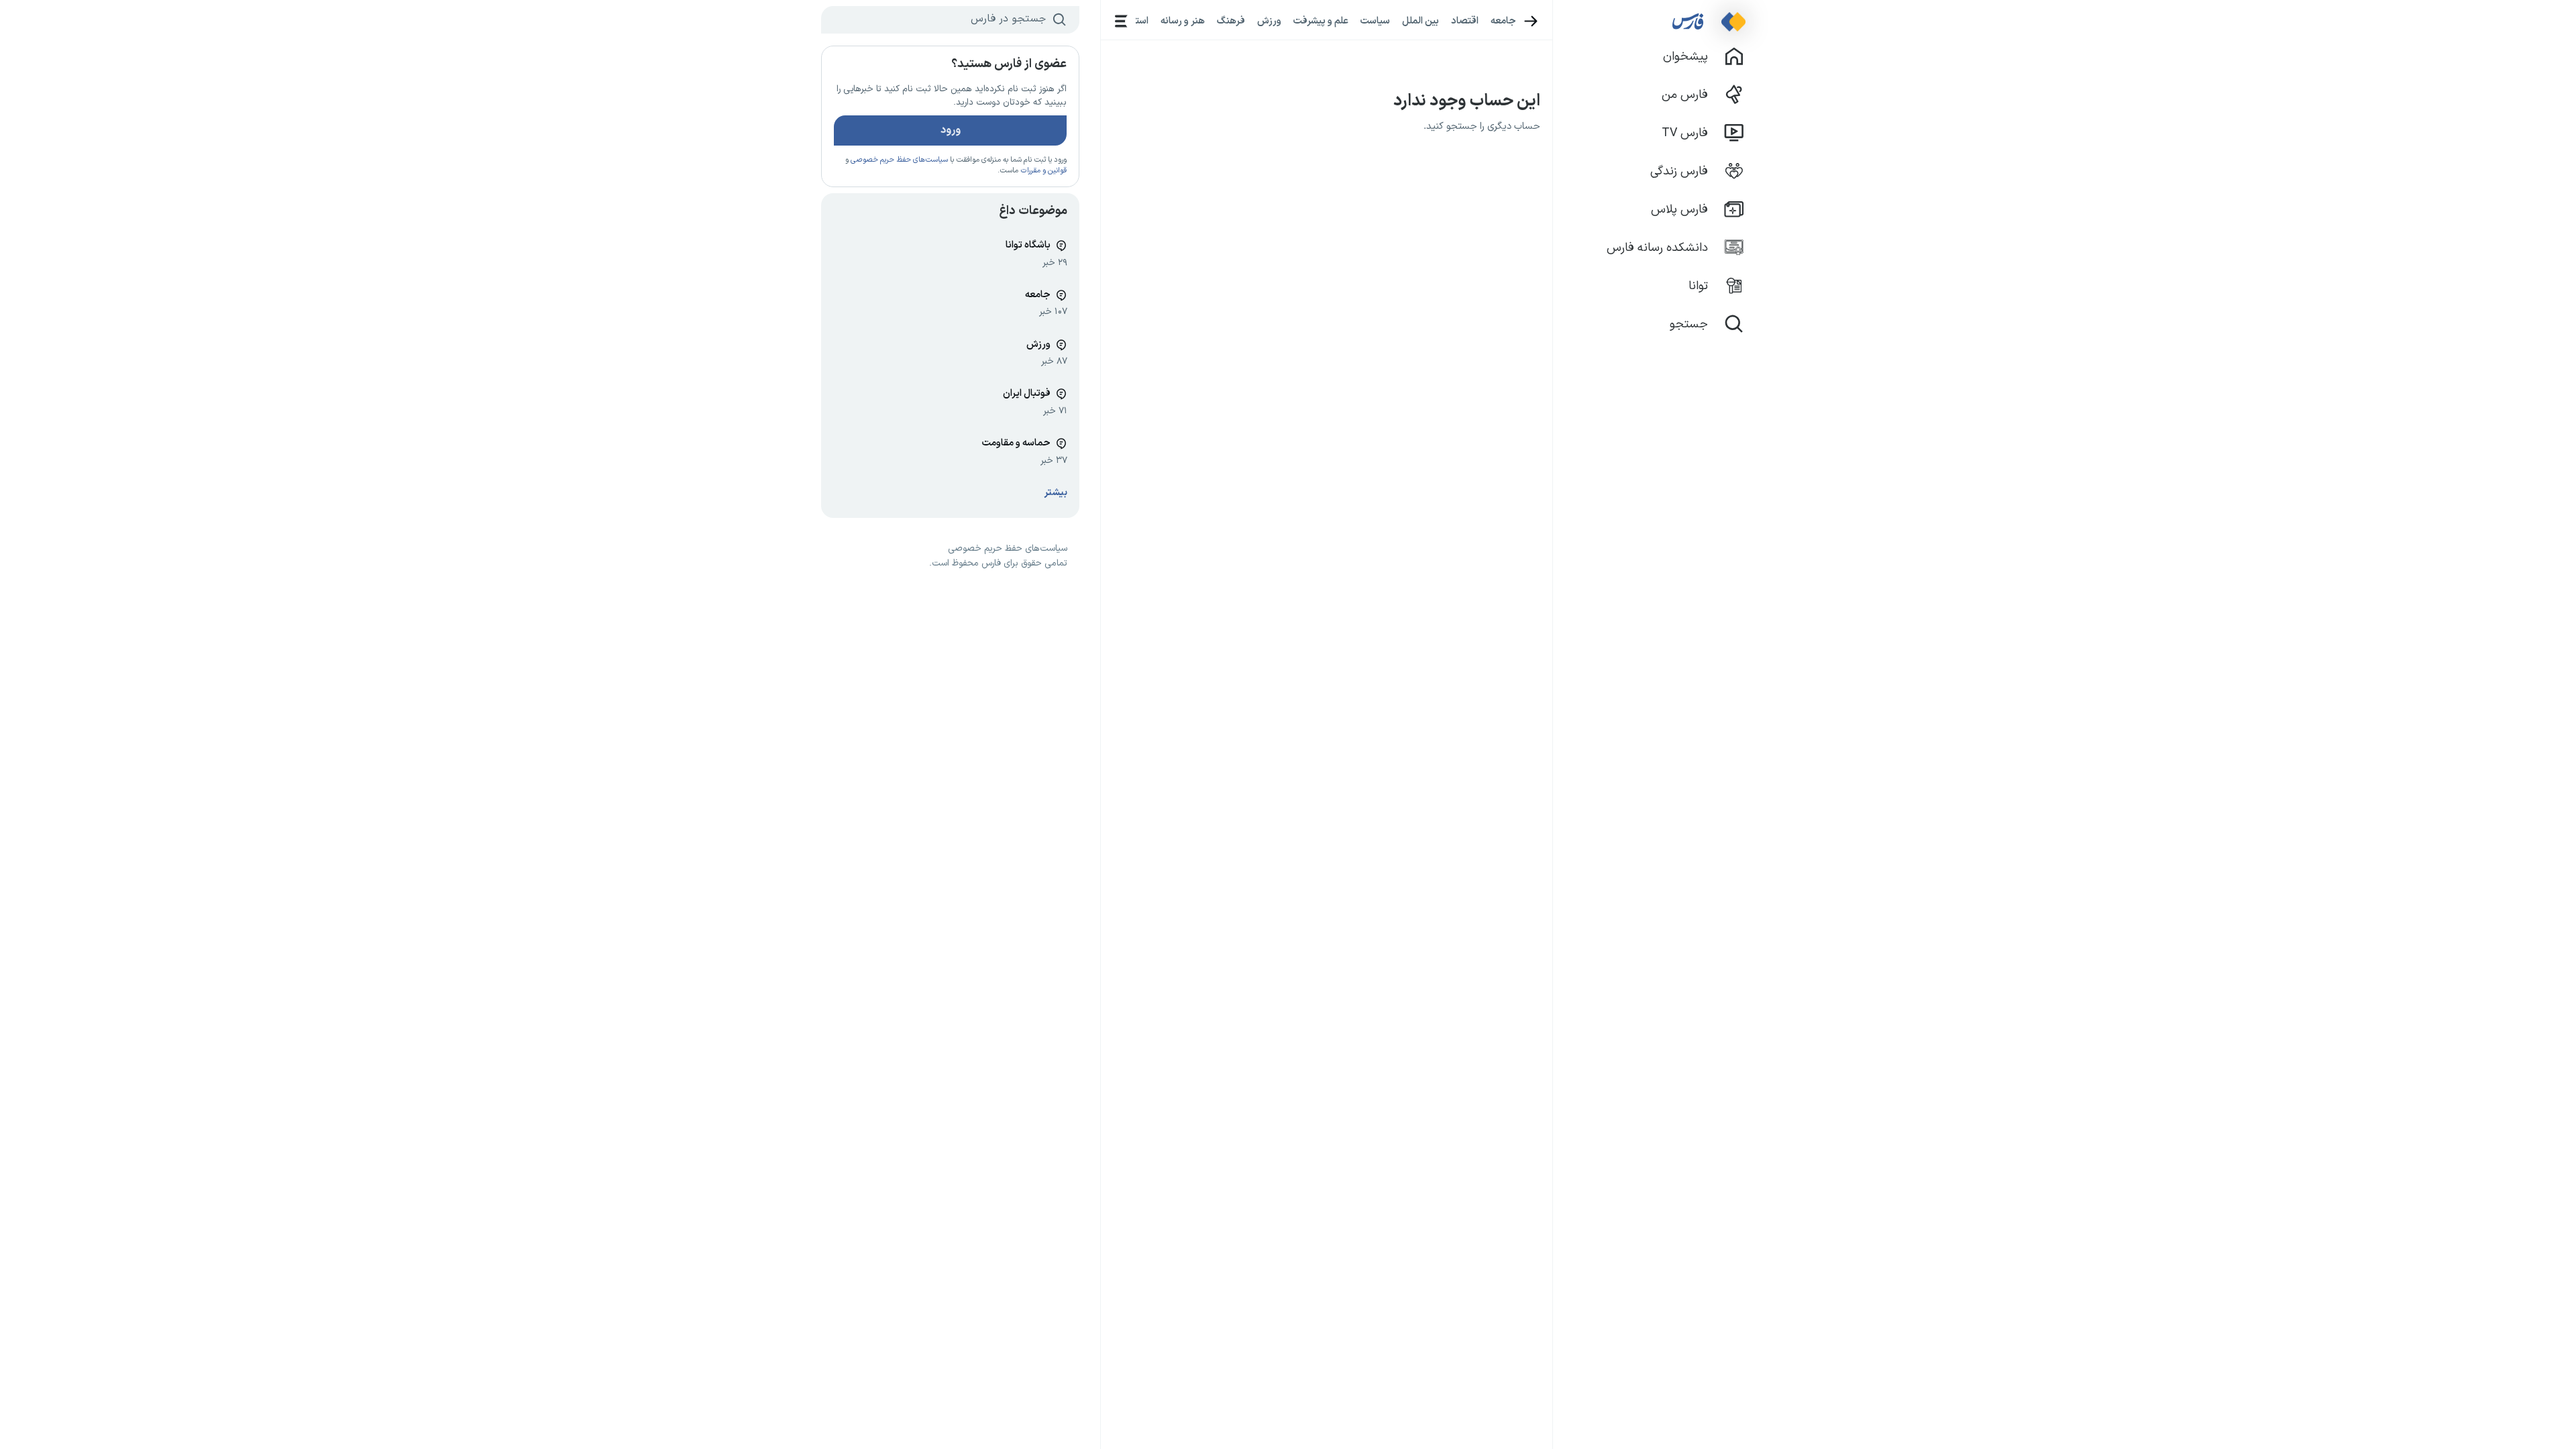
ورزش (1269, 21)
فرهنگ (1231, 21)
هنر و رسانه (1183, 21)
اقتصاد (1465, 21)
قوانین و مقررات (1043, 171)
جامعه (1503, 21)
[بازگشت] (1531, 21)
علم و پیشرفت (1321, 21)
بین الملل (1420, 21)
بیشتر (1056, 493)
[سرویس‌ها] (1121, 21)
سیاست (1375, 21)
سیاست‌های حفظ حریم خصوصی (899, 160)
